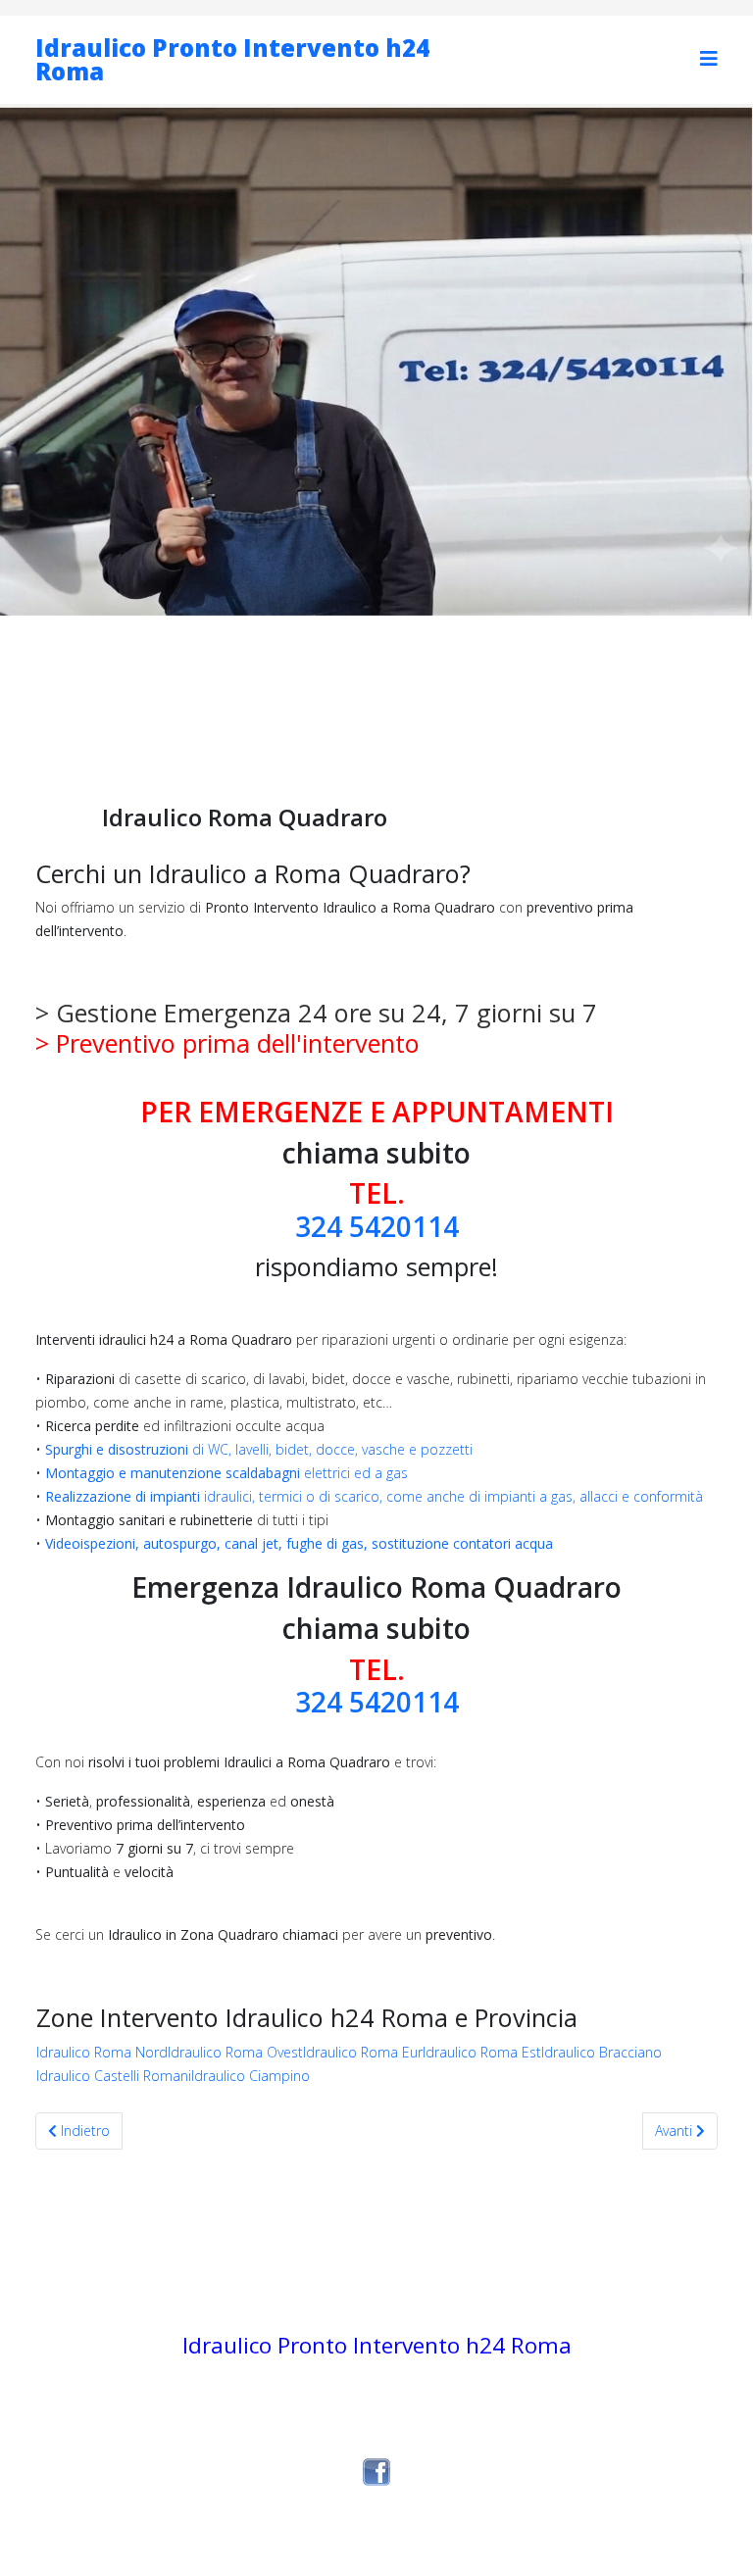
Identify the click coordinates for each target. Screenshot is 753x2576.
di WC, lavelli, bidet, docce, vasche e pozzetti (259, 1449)
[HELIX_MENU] (709, 58)
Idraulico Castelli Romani (114, 2076)
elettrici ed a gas (226, 1473)
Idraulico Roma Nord (102, 2052)
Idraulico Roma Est (482, 2052)
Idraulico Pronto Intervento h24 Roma (232, 59)
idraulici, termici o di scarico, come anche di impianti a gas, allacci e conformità (374, 1496)
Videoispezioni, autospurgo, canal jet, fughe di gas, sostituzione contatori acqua (299, 1543)
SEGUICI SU (377, 2444)
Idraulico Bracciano (602, 2052)
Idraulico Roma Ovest (235, 2052)
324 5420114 (377, 1226)
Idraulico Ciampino (251, 2076)
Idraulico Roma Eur (363, 2052)
